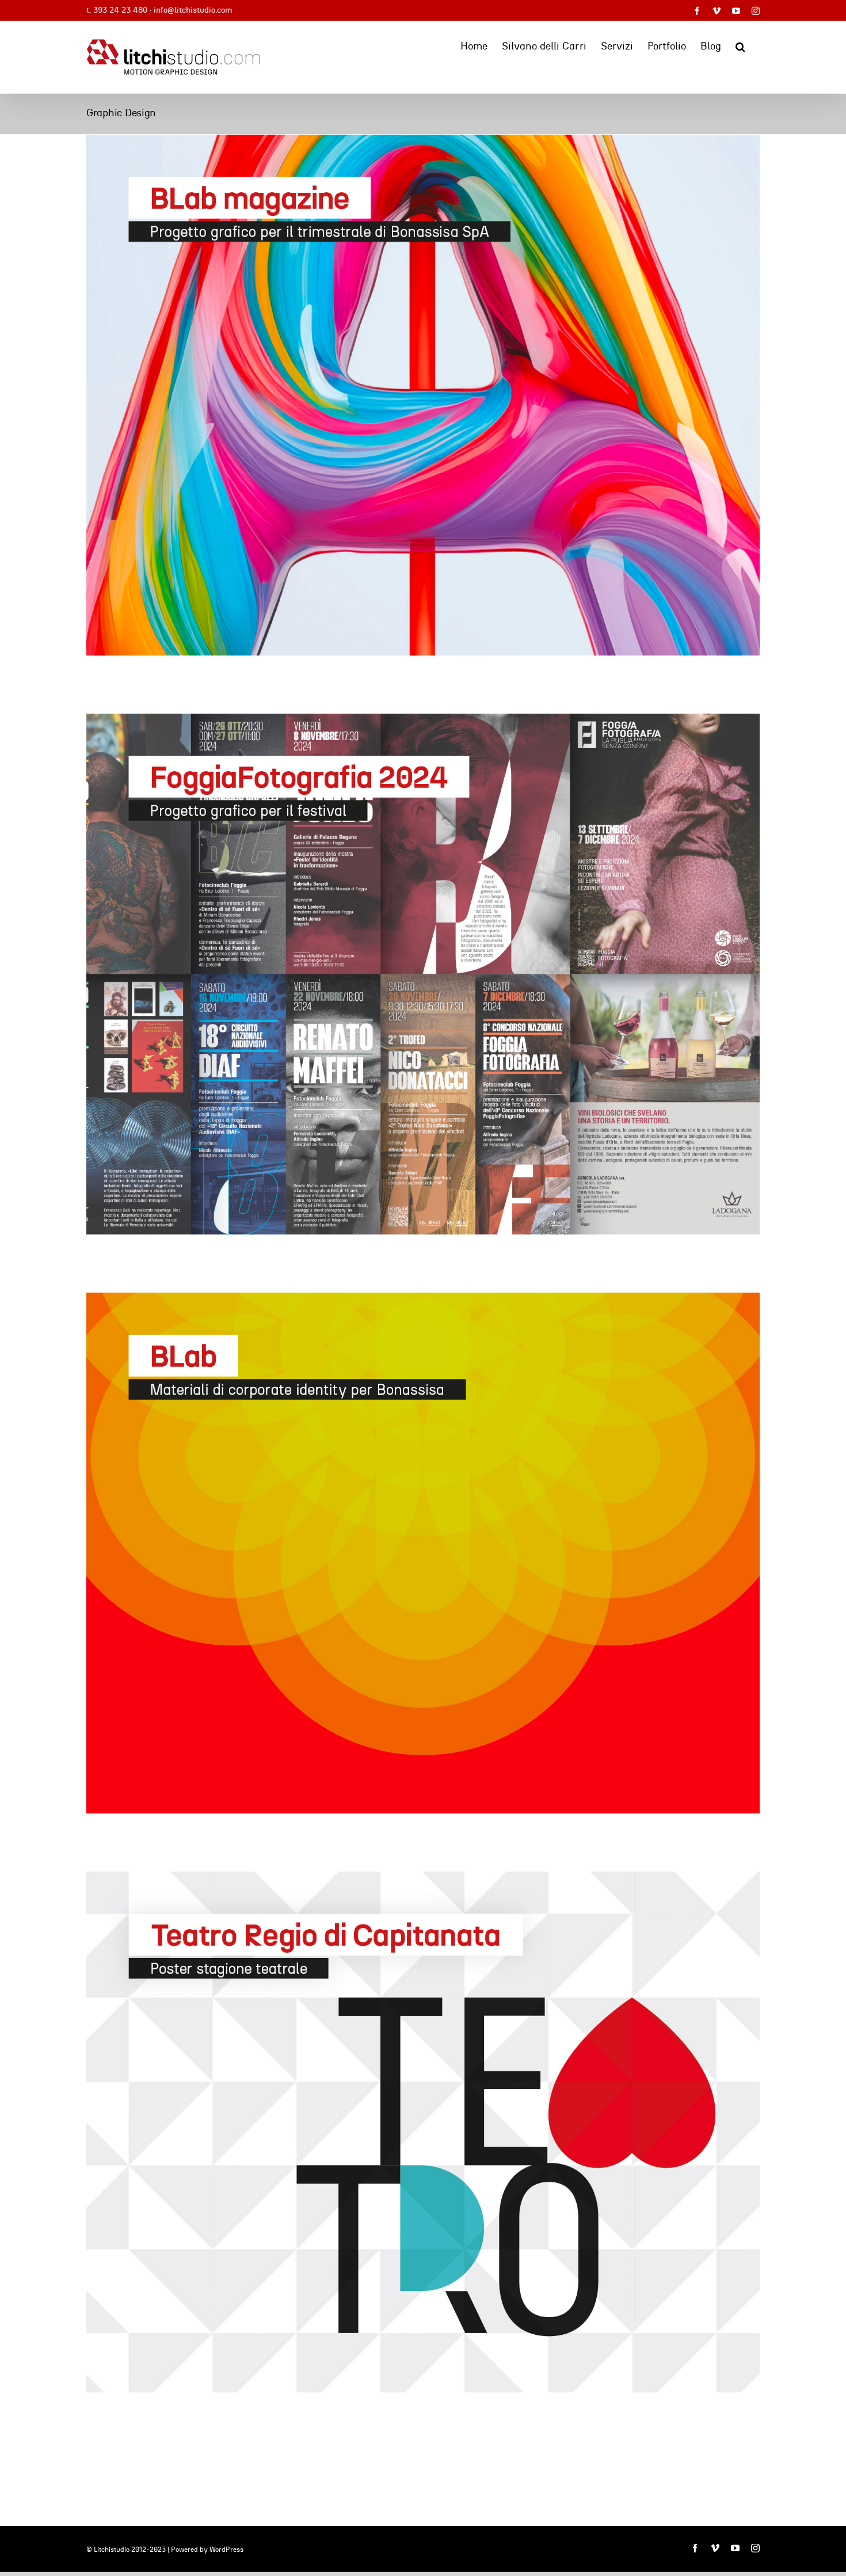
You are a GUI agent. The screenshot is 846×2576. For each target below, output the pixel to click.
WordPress (226, 2550)
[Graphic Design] (423, 395)
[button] (740, 45)
